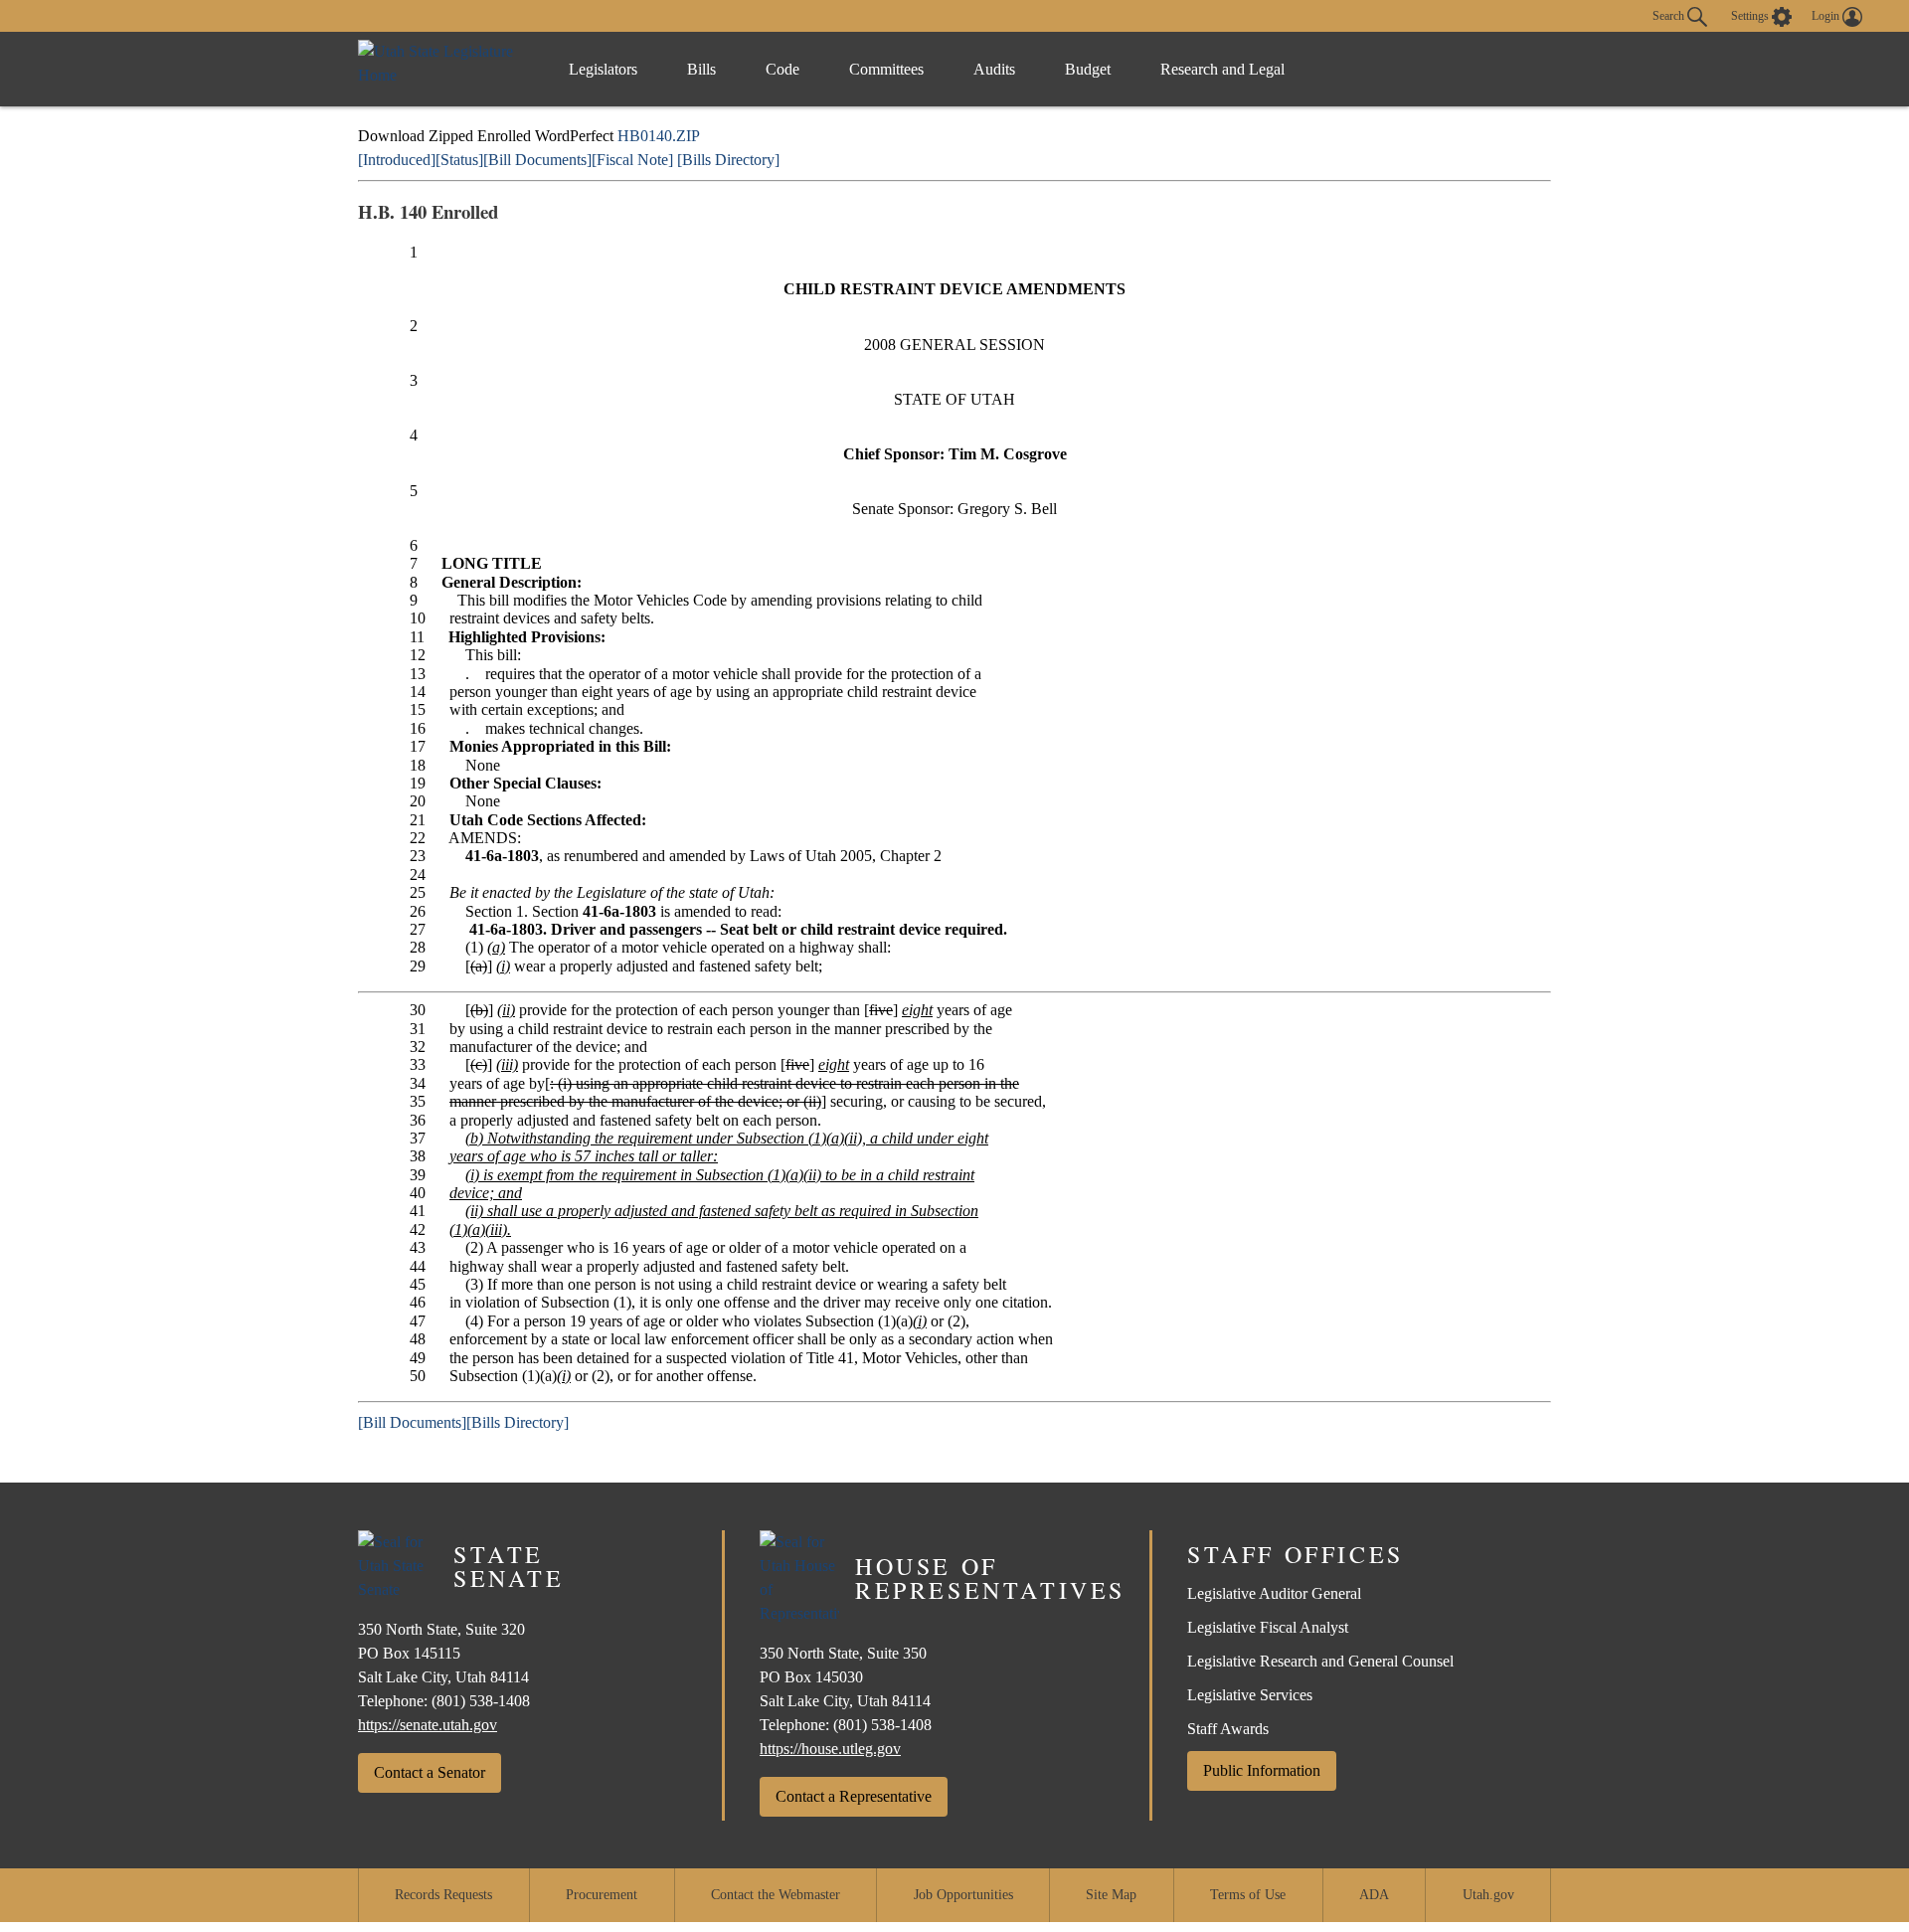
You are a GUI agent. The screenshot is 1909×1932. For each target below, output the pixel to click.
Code (782, 69)
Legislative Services (1250, 1695)
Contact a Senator (430, 1772)
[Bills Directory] (728, 160)
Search (1670, 15)
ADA (1374, 1895)
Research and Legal (1222, 69)
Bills (701, 69)
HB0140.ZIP (659, 136)
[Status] (459, 160)
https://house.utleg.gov (830, 1749)
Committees (886, 69)
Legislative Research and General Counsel (1320, 1661)
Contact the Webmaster (776, 1895)
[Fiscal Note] (632, 160)
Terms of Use (1248, 1895)
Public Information (1262, 1770)
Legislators (603, 69)
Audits (994, 69)
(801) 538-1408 (481, 1701)
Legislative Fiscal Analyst (1268, 1627)
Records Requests (443, 1895)
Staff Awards (1228, 1729)
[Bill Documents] (537, 160)
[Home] (443, 69)
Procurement (602, 1895)
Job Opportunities (963, 1895)
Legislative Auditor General (1274, 1593)
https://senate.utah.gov (428, 1725)
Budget (1088, 69)
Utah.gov (1488, 1895)
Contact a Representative (854, 1796)
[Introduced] (397, 160)
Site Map (1111, 1895)
